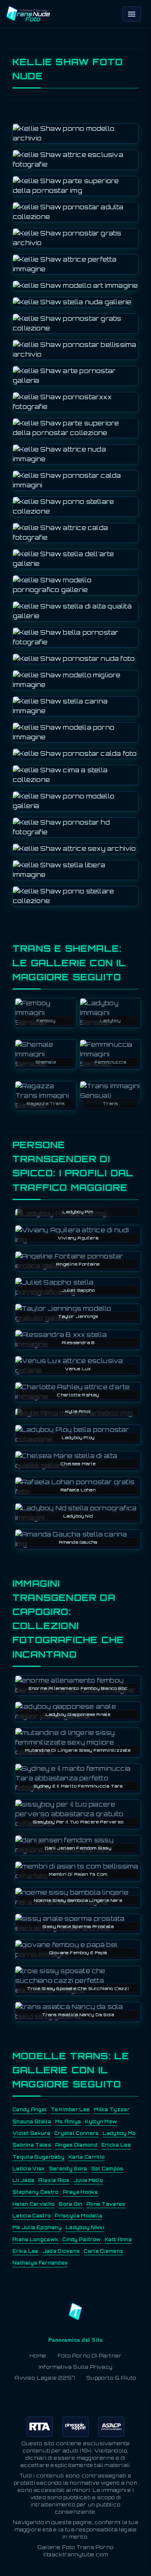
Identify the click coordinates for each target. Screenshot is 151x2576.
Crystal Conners (77, 2133)
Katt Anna (118, 2240)
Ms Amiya (68, 2122)
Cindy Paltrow (82, 2240)
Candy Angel (30, 2110)
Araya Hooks (81, 2192)
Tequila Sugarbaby (38, 2157)
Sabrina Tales (32, 2145)
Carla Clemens (103, 2251)
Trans (110, 1103)
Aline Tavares (106, 2204)
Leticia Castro (32, 2216)
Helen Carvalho (34, 2204)
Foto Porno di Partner (90, 2356)
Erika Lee (26, 2251)
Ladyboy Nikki (85, 2227)
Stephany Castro (36, 2192)
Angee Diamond (76, 2145)
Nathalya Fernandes (40, 2263)
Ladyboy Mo (119, 2133)
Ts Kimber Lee (70, 2110)
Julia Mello (88, 2180)
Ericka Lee (116, 2145)
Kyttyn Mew (101, 2122)
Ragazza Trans (46, 1103)
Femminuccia (110, 1062)
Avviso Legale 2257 (45, 2378)
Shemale (46, 1062)
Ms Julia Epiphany (37, 2227)
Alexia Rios (54, 2180)
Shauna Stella (32, 2122)
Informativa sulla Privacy (75, 2367)
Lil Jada (23, 2180)
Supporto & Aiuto (111, 2378)
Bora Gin (70, 2204)
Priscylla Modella (79, 2216)
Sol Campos (108, 2169)
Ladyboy (110, 1021)
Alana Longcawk (35, 2240)
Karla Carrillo (87, 2157)
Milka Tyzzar (112, 2110)
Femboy (46, 1021)
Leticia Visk (29, 2169)
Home (38, 2356)
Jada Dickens (61, 2251)
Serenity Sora (68, 2169)
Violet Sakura (31, 2133)
